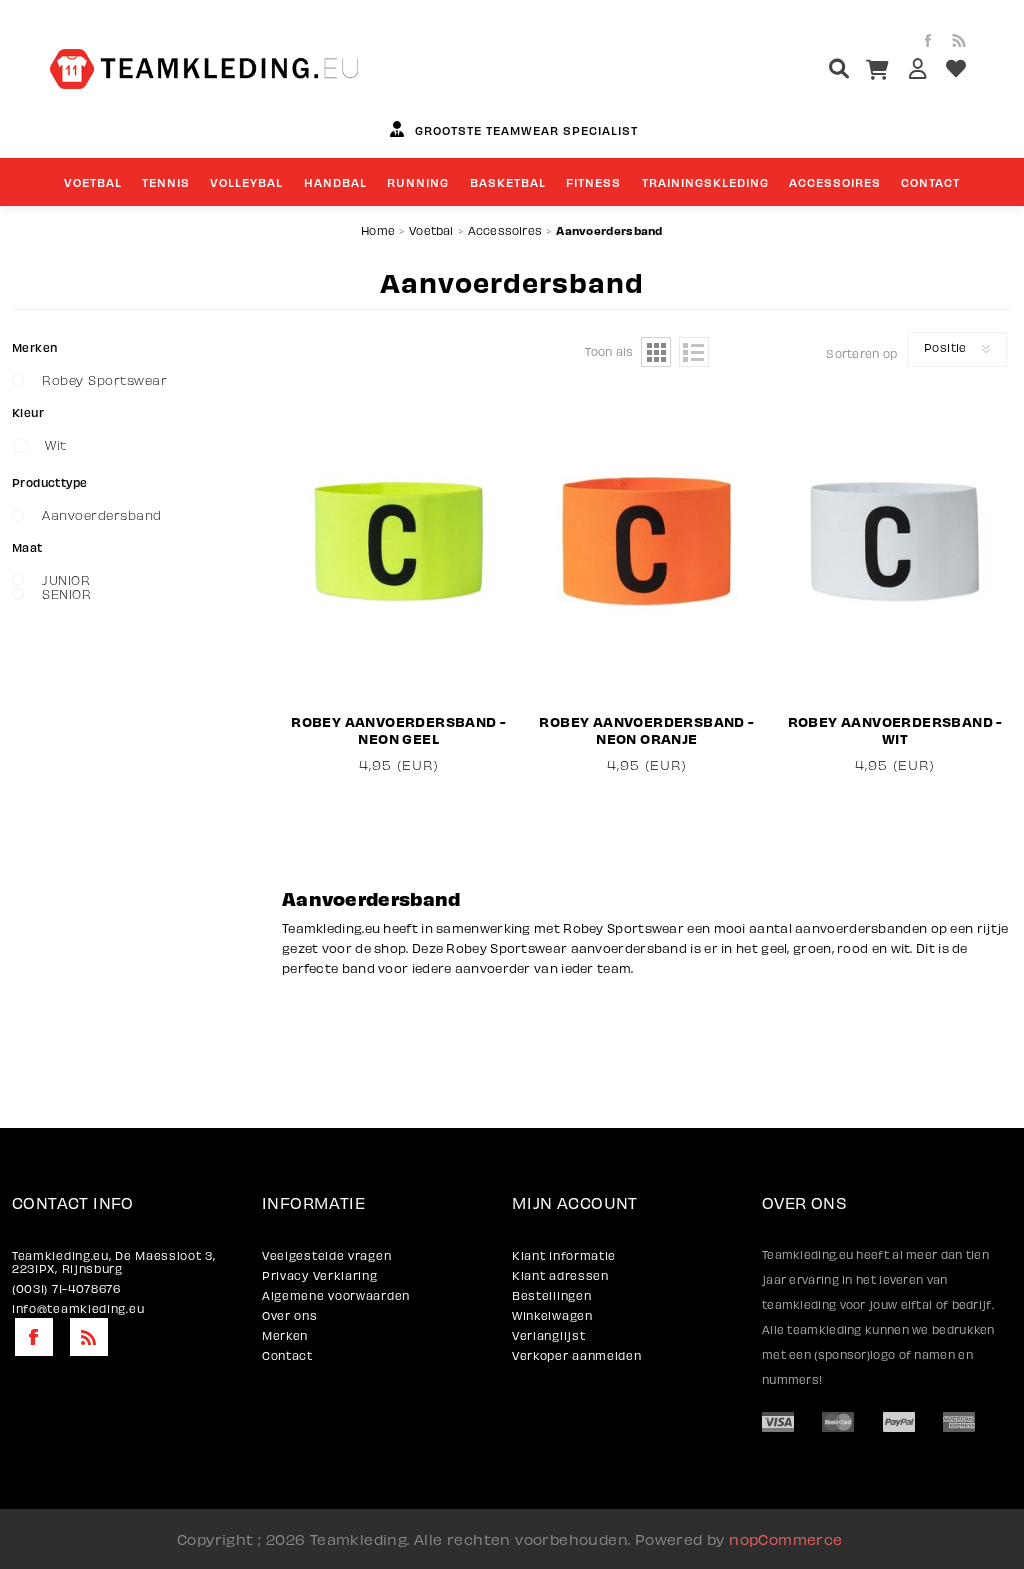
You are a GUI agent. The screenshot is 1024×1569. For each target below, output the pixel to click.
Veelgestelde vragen (326, 1255)
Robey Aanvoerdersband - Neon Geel (398, 730)
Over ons (290, 1315)
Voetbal (431, 230)
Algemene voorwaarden (336, 1295)
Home (378, 230)
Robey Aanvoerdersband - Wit (895, 730)
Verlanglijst (548, 1335)
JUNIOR (66, 580)
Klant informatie (564, 1255)
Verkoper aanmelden (577, 1355)
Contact (287, 1355)
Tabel (656, 352)
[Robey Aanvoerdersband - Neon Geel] (399, 542)
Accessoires (505, 230)
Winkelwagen (552, 1315)
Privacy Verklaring (320, 1275)
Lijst (694, 352)
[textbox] (801, 71)
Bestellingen (551, 1295)
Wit (56, 445)
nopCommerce (785, 1539)
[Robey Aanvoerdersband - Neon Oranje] (647, 542)
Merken (285, 1335)
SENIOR (66, 594)
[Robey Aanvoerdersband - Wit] (895, 542)
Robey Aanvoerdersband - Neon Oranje (646, 730)
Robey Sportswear (104, 380)
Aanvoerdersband (102, 515)
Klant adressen (560, 1275)
